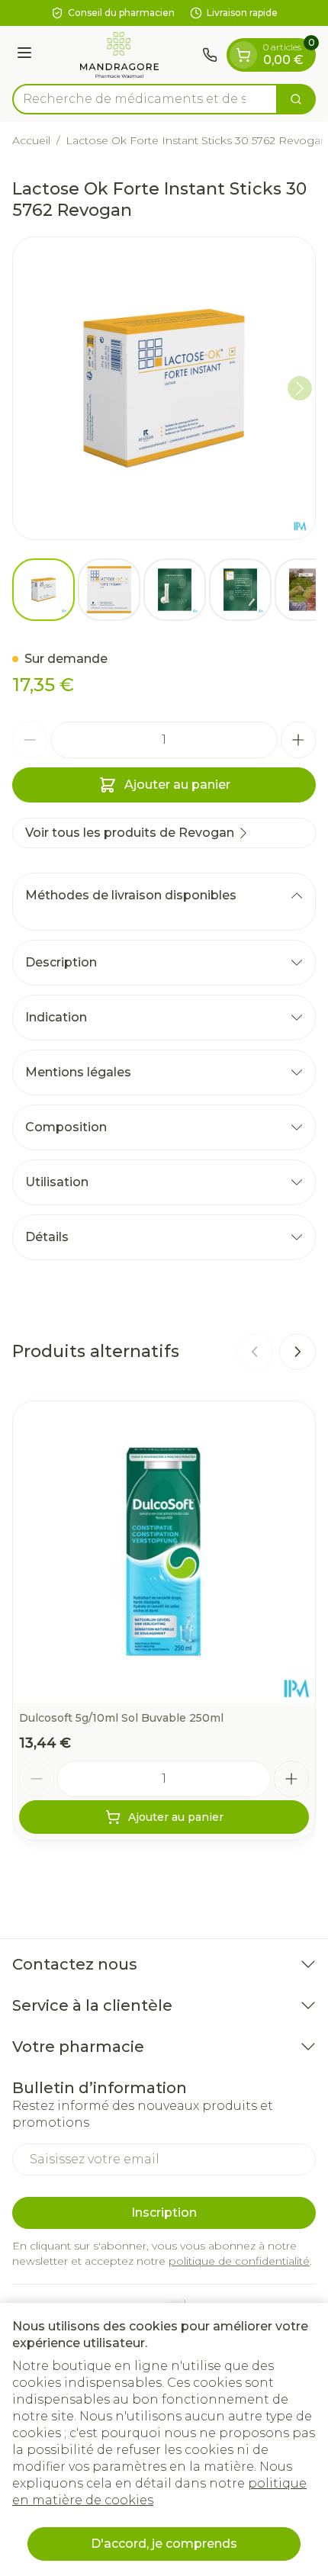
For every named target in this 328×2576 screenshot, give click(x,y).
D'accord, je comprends (164, 2544)
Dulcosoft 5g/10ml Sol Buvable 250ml (121, 1718)
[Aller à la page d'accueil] (119, 55)
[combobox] (145, 99)
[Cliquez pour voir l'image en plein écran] (164, 388)
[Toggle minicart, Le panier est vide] (243, 55)
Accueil (31, 140)
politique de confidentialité (239, 2261)
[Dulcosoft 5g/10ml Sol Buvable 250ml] (164, 1552)
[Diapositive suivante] (297, 1352)
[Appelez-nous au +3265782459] (210, 55)
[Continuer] (300, 388)
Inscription (164, 2213)
